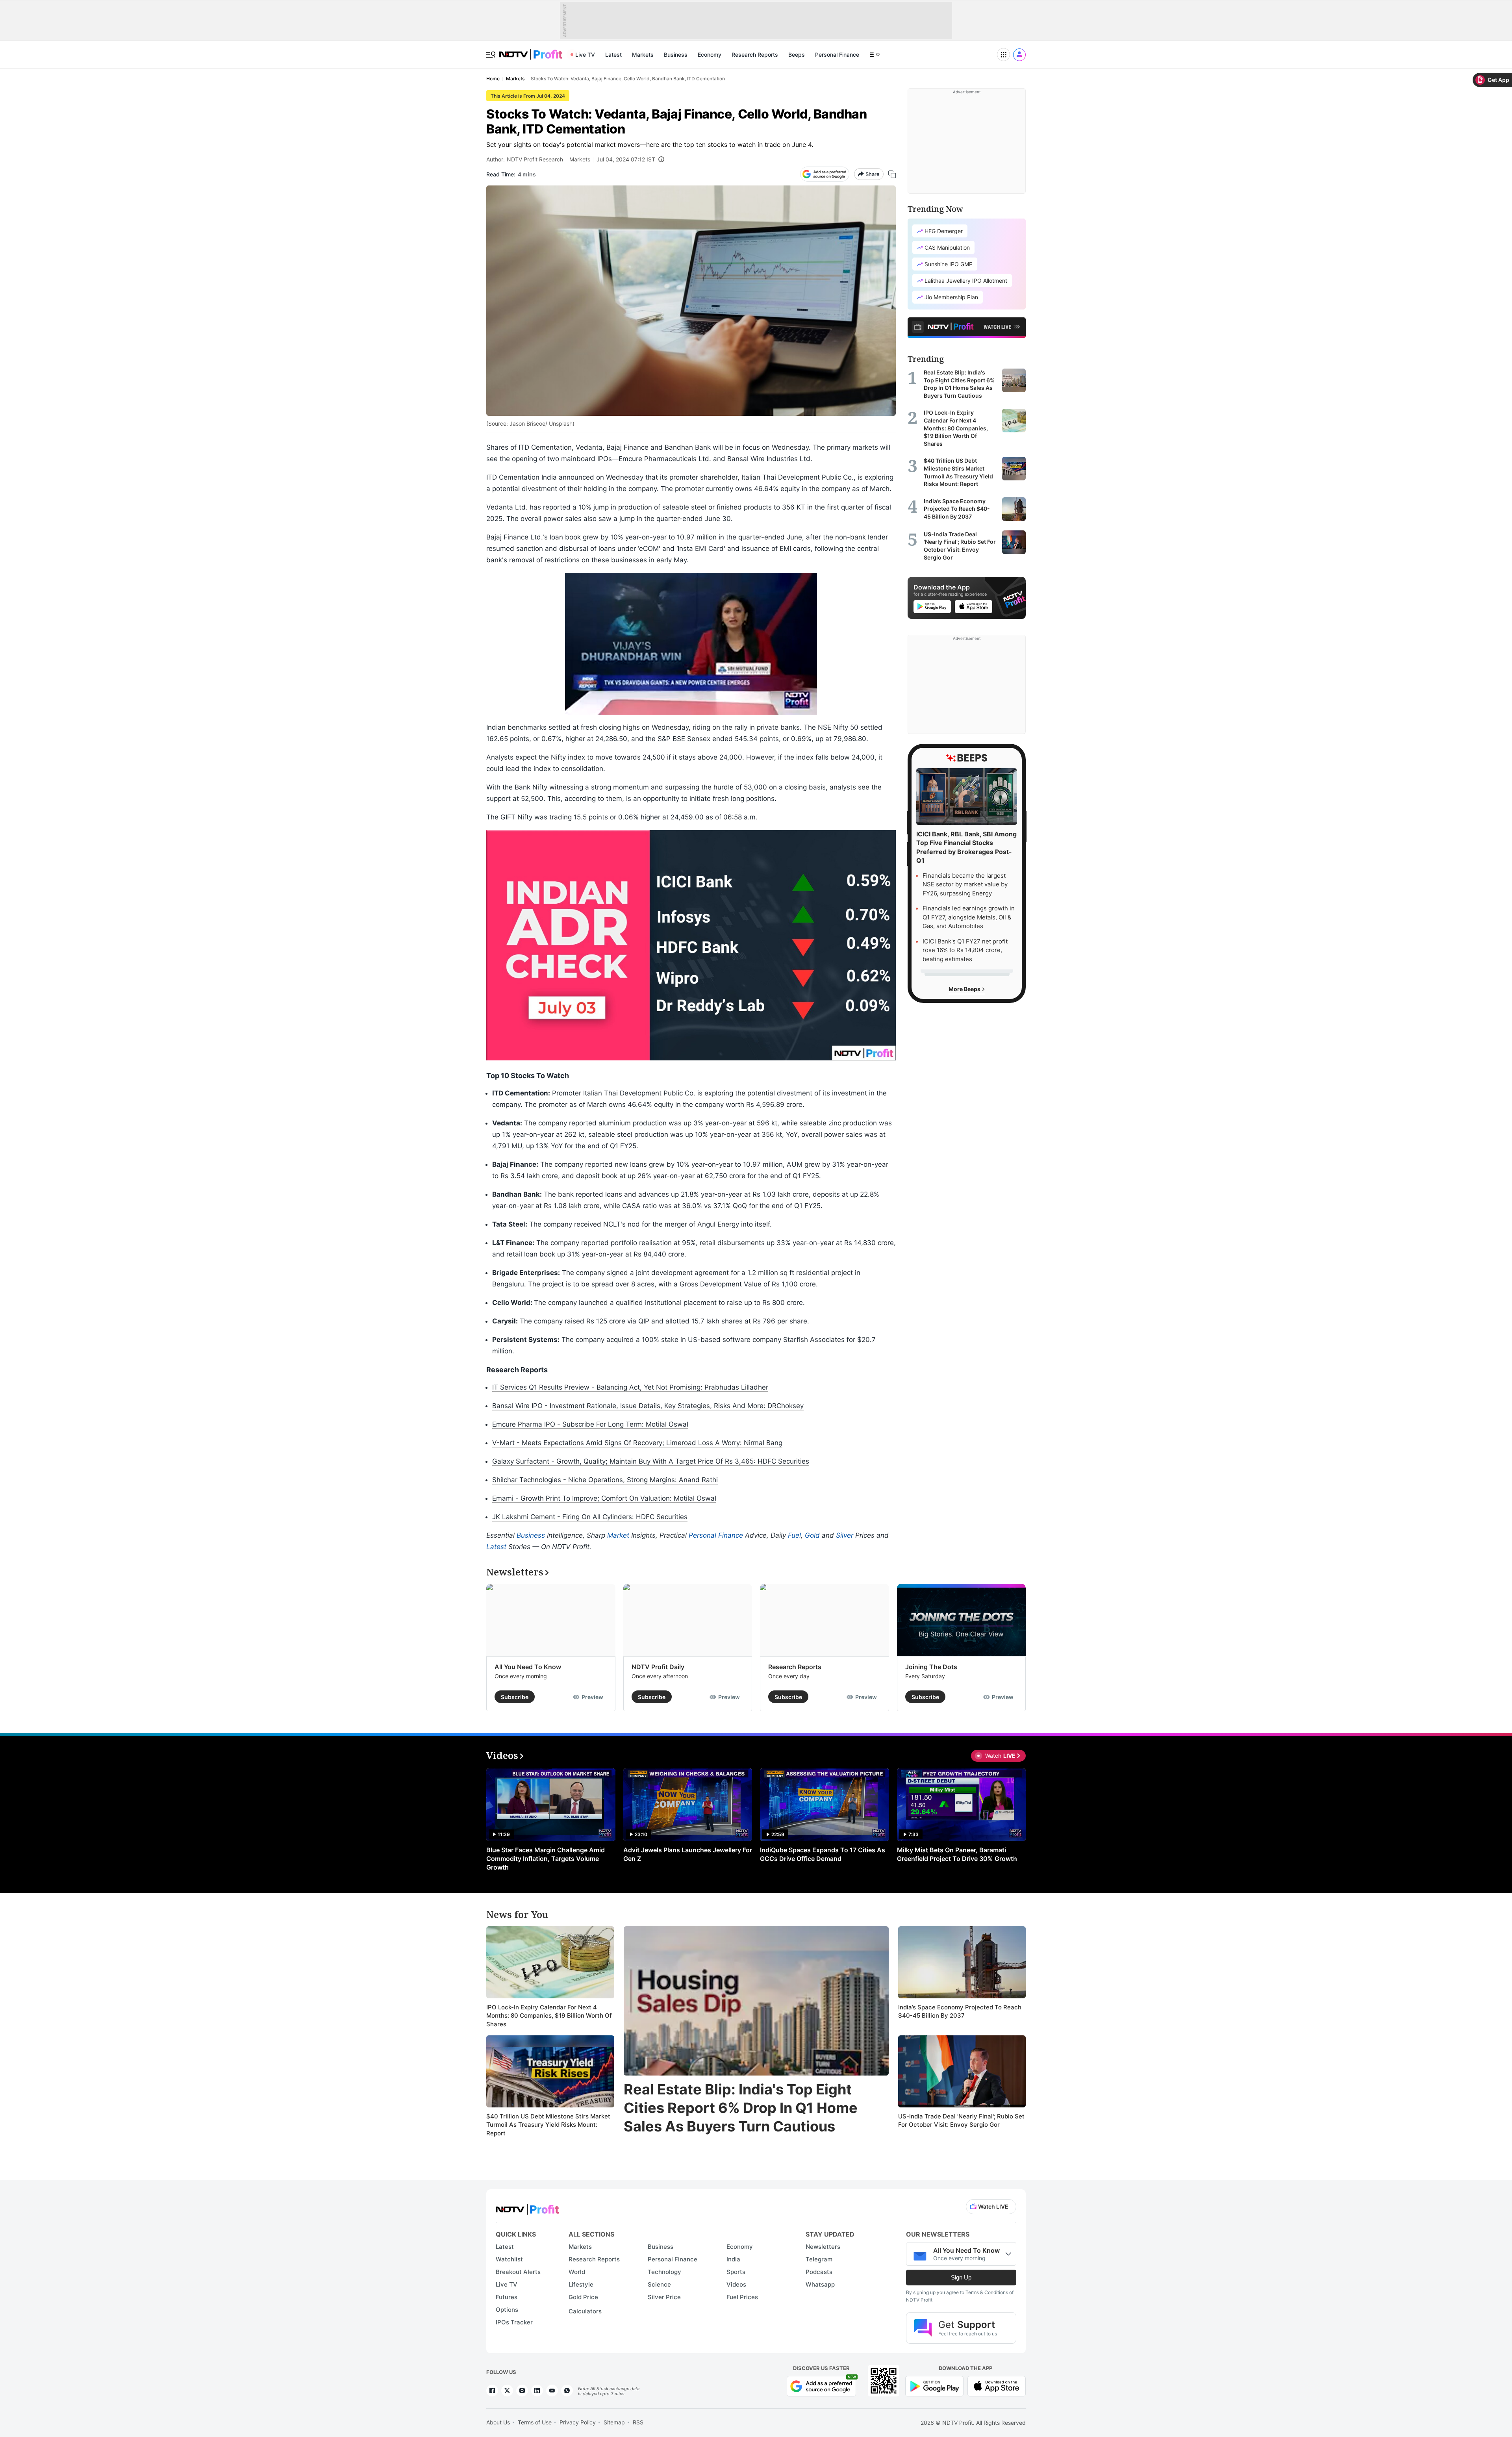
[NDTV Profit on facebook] (492, 2391)
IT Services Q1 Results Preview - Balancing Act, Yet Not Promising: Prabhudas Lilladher (630, 1387)
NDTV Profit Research (535, 159)
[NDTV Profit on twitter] (507, 2391)
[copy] (892, 174)
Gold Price (583, 2297)
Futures (507, 2297)
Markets (643, 55)
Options (507, 2310)
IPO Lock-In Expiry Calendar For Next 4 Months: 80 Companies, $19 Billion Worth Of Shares (549, 2016)
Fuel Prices (742, 2297)
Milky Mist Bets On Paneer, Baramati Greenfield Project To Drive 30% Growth (957, 1854)
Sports (736, 2272)
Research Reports (755, 55)
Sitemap (614, 2422)
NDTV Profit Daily (658, 1667)
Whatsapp (820, 2284)
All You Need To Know (528, 1667)
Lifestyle (581, 2284)
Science (659, 2284)
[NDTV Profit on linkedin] (537, 2391)
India (733, 2259)
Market (618, 1535)
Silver (845, 1535)
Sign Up (961, 2277)
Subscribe (515, 1697)
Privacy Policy (578, 2422)
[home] (531, 50)
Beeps (797, 55)
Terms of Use (535, 2422)
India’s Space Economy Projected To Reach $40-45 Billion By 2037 (960, 2012)
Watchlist (509, 2259)
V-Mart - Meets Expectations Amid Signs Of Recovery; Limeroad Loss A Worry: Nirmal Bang (637, 1443)
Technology (664, 2272)
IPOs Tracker (514, 2322)
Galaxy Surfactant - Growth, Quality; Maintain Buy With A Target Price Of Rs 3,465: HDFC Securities (651, 1461)
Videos (736, 2284)
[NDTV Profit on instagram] (522, 2391)
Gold (812, 1535)
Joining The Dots (931, 1667)
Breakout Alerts (518, 2272)
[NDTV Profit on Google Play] (934, 2385)
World (577, 2272)
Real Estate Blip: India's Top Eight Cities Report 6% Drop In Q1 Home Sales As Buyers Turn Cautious (741, 2108)
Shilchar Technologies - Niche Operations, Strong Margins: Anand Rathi (605, 1480)
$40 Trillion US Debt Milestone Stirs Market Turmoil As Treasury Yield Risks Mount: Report (548, 2125)
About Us (498, 2422)
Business (676, 55)
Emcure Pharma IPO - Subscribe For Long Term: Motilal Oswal (590, 1424)
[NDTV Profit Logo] (527, 2207)
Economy (710, 55)
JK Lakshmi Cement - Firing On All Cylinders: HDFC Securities (590, 1517)
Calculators (585, 2311)
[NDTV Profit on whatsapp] (567, 2391)
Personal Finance (837, 55)
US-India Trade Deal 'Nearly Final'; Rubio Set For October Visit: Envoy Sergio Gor (961, 2121)
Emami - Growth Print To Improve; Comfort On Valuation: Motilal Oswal (604, 1498)
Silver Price (664, 2297)
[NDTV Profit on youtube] (552, 2391)
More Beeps (965, 989)
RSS (638, 2422)
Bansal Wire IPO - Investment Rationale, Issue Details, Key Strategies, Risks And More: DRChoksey (648, 1406)
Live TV (585, 55)
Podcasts (819, 2272)
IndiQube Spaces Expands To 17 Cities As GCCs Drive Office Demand (823, 1854)
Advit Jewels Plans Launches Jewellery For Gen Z (688, 1854)
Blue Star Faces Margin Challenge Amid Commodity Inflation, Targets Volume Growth (546, 1859)
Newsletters (823, 2247)
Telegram (819, 2259)
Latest (613, 55)
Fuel (794, 1535)
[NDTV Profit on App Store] (997, 2385)
